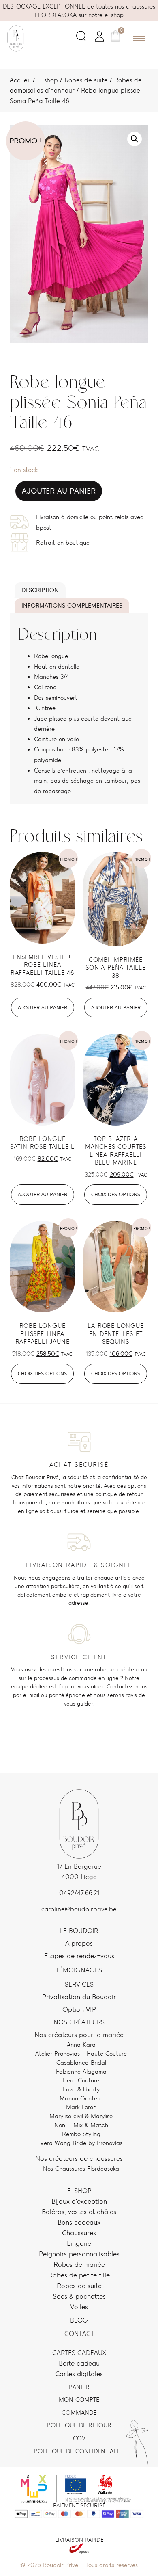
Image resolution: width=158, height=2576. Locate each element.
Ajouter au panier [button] (43, 1008)
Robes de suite (86, 80)
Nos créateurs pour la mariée (79, 2035)
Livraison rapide (79, 2540)
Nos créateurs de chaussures (79, 2158)
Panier (79, 2387)
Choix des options (116, 1194)
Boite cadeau (79, 2363)
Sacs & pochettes (79, 2296)
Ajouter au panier (59, 491)
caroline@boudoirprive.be (79, 1909)
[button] (81, 38)
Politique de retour (79, 2425)
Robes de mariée (79, 2264)
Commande (79, 2413)
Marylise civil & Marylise (81, 2116)
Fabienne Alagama (81, 2071)
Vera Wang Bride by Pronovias (81, 2143)
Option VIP (79, 2009)
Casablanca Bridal (81, 2062)
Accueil (20, 80)
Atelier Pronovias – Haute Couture (81, 2053)
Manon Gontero (81, 2098)
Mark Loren (81, 2107)
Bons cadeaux (79, 2222)
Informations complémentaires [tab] (72, 605)
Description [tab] (40, 590)
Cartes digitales (79, 2374)
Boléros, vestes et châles (79, 2212)
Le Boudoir (79, 1931)
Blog (79, 2320)
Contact (79, 2334)
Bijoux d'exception (79, 2201)
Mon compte (79, 2400)
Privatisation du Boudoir (79, 1997)
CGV (79, 2438)
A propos (79, 1943)
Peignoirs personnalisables (79, 2254)
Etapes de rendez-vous (79, 1956)
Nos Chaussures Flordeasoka (81, 2168)
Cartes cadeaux (79, 2353)
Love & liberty (81, 2089)
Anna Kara (81, 2045)
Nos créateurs (79, 2022)
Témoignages (79, 1970)
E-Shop (79, 2191)
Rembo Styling (81, 2134)
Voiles (79, 2307)
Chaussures (79, 2233)
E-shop (48, 80)
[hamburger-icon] (139, 38)
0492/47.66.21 (79, 1893)
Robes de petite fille (79, 2275)
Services (79, 1984)
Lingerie (79, 2243)
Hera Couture (81, 2080)
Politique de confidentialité (79, 2451)
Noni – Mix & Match (81, 2125)
